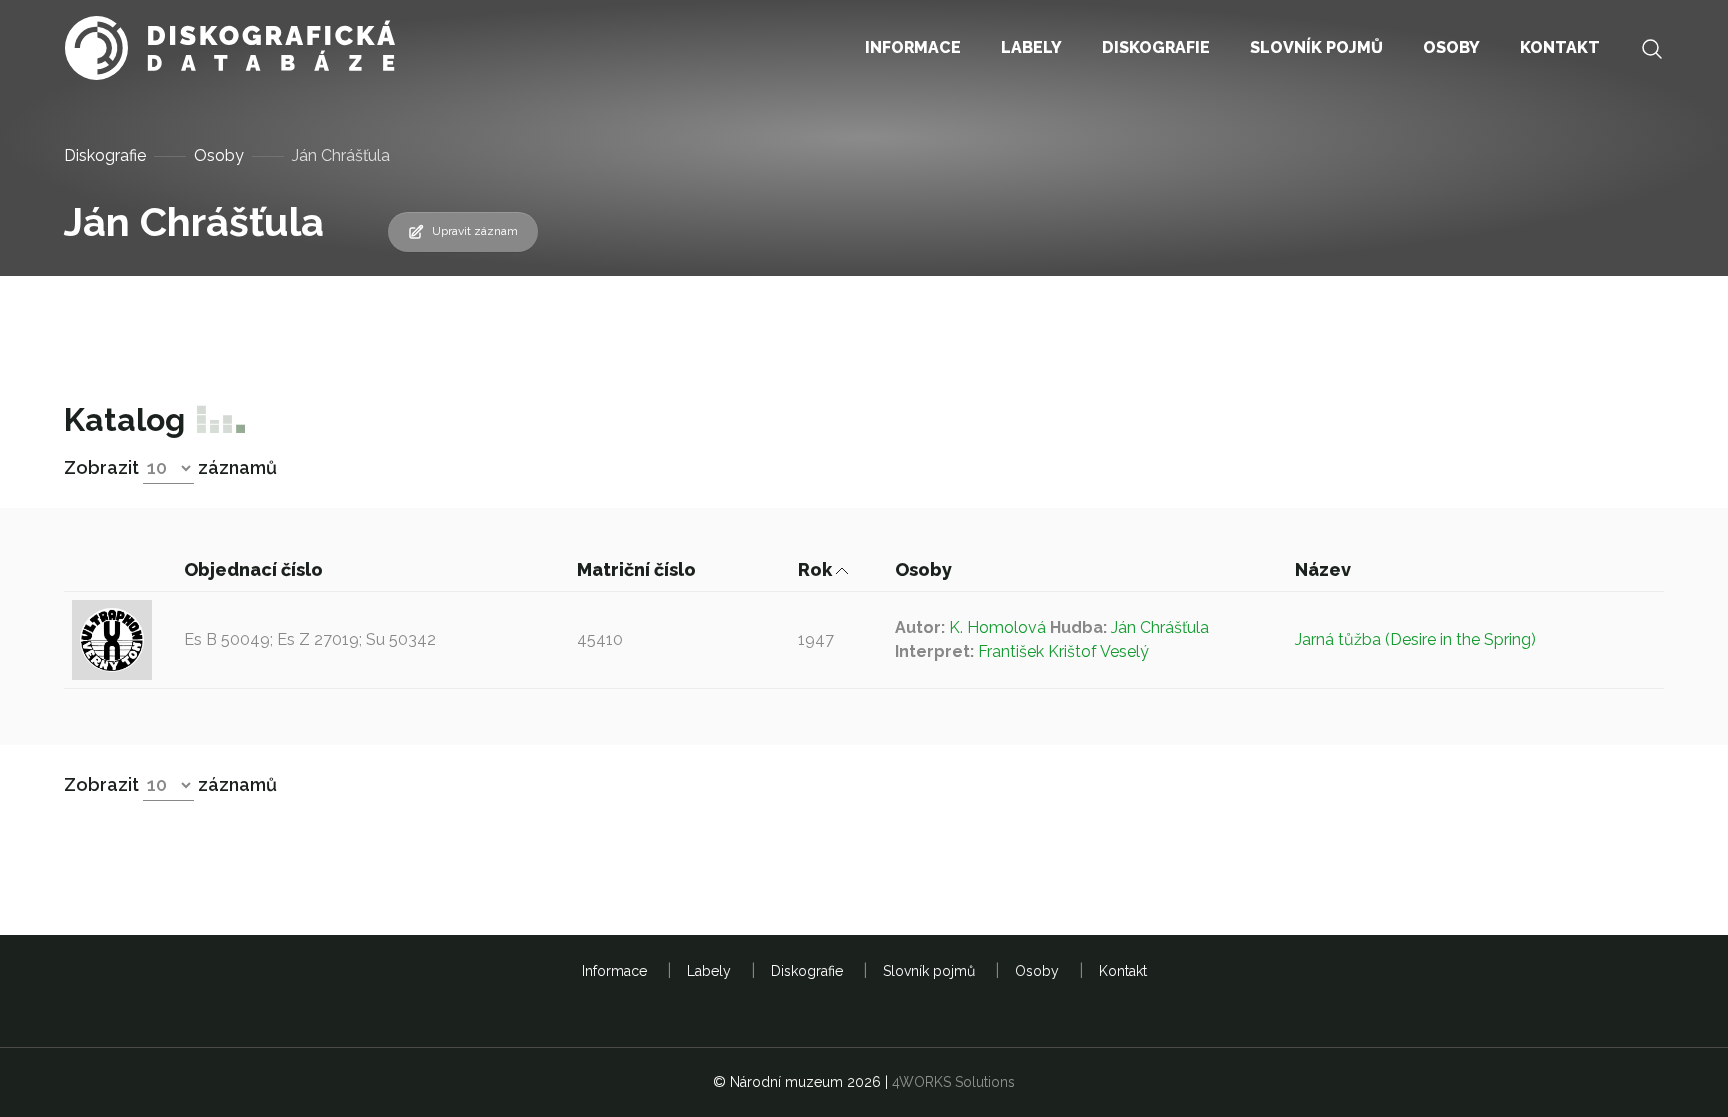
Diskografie (105, 155)
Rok (817, 569)
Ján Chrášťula (1160, 627)
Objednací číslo (255, 569)
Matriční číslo (638, 569)
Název (1325, 569)
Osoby (219, 155)
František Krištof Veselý (1063, 651)
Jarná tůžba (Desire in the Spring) (1415, 639)
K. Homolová (997, 627)
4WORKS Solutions (953, 1082)
